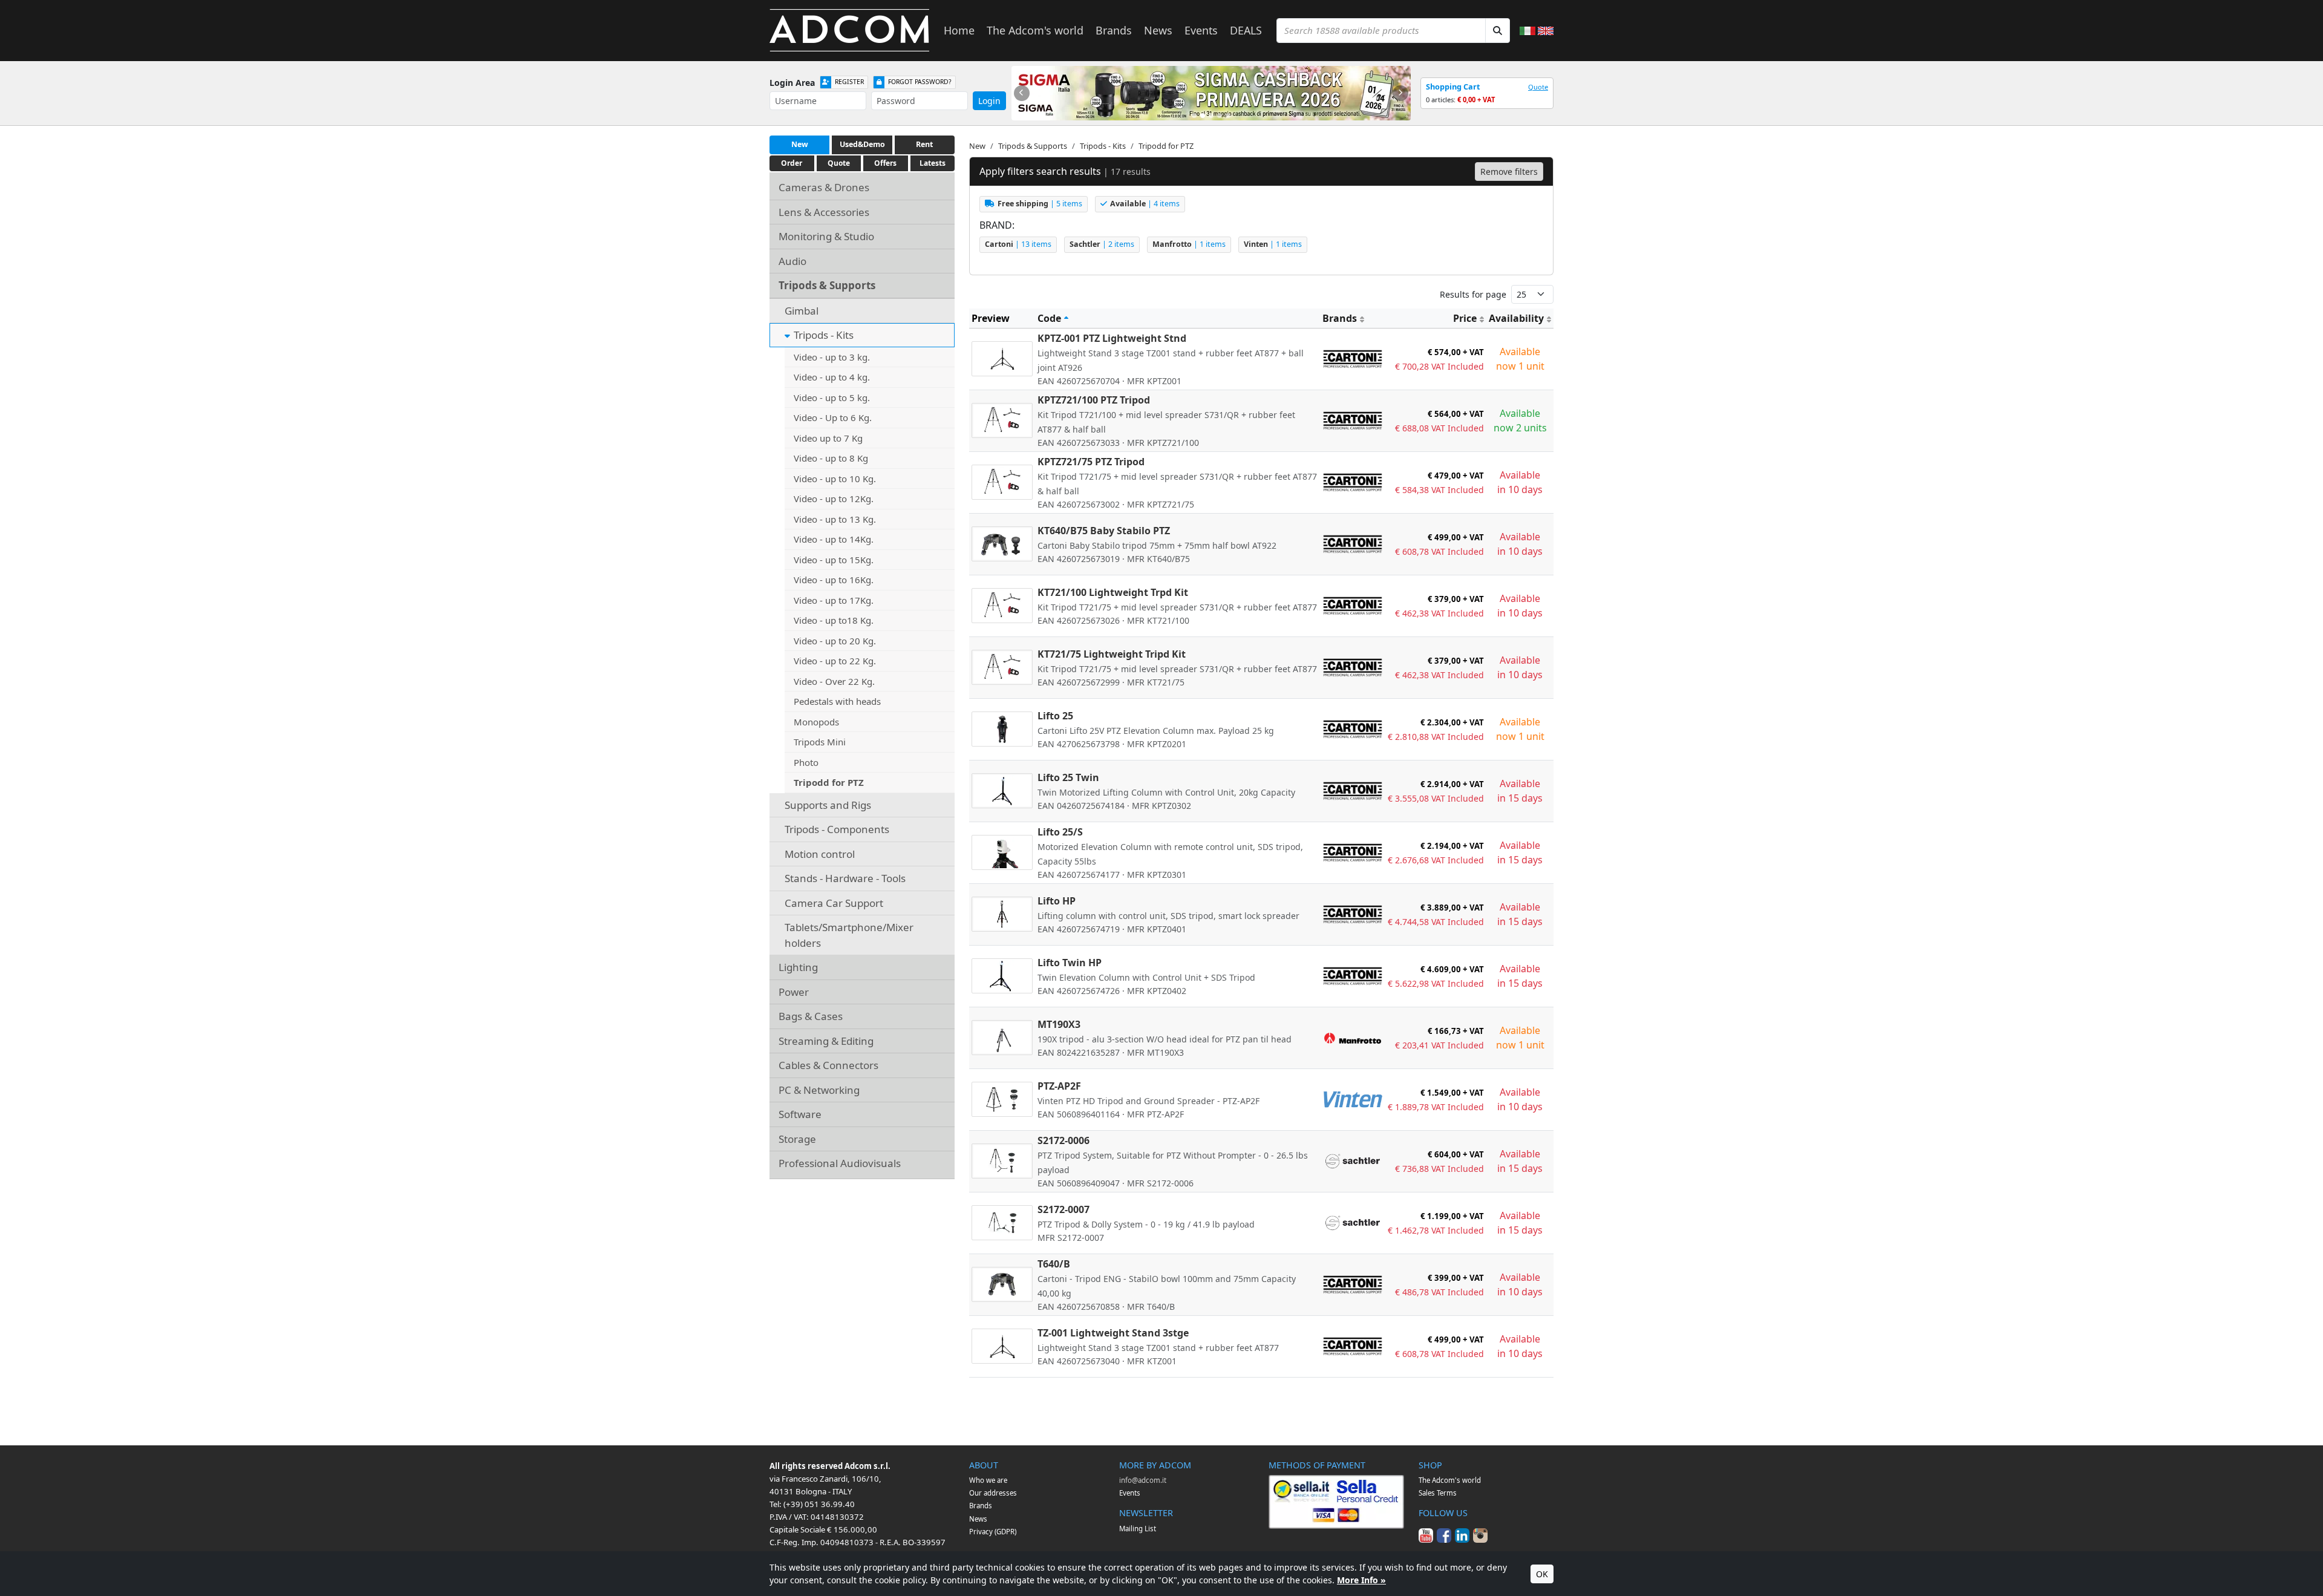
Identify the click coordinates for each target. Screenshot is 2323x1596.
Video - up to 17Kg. (834, 600)
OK (1542, 1574)
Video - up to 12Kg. (834, 499)
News (1158, 30)
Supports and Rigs (828, 805)
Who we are (988, 1480)
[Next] (1400, 93)
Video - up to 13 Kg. (835, 519)
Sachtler (1102, 244)
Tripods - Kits (824, 335)
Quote (1538, 87)
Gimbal (802, 311)
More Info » (1361, 1580)
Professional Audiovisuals (840, 1163)
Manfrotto (1189, 244)
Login (989, 101)
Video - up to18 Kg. (834, 620)
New (800, 144)
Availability (1516, 318)
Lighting (798, 967)
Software (800, 1114)
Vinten (1273, 244)
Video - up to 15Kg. (834, 560)
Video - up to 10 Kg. (835, 479)
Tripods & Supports (827, 285)
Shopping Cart (1453, 87)
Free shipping (1040, 204)
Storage (797, 1139)
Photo (806, 762)
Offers (885, 163)
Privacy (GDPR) (993, 1532)
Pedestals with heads (837, 701)
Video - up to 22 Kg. (835, 661)
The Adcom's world (1035, 30)
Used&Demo (862, 144)
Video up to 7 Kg (828, 438)
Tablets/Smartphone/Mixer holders (849, 935)
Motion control (820, 854)
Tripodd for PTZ (829, 782)
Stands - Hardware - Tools (845, 878)
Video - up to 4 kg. (832, 377)
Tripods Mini (820, 742)
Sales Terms (1438, 1493)
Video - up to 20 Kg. (835, 641)
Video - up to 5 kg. (832, 397)
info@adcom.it (1143, 1480)
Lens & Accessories (824, 212)
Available (1145, 204)
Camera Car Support (834, 903)
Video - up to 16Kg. (834, 580)
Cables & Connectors (828, 1065)
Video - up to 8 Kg (831, 458)
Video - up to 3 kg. (832, 357)
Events (1201, 30)
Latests (933, 163)
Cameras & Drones (824, 187)
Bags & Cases (811, 1016)
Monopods (816, 722)
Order (792, 163)
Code (1049, 318)
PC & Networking (819, 1090)
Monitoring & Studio (826, 236)
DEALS (1246, 30)
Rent (924, 144)
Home (959, 30)
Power (794, 992)
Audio (792, 261)
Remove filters (1509, 172)
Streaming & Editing (826, 1041)
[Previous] (1022, 93)
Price (1465, 318)
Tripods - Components (837, 829)
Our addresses (993, 1493)
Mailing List (1138, 1529)
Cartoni (1018, 244)
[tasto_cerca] (1498, 31)
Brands (1114, 30)
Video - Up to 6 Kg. (833, 417)
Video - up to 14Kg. (834, 539)
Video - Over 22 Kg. (834, 681)
